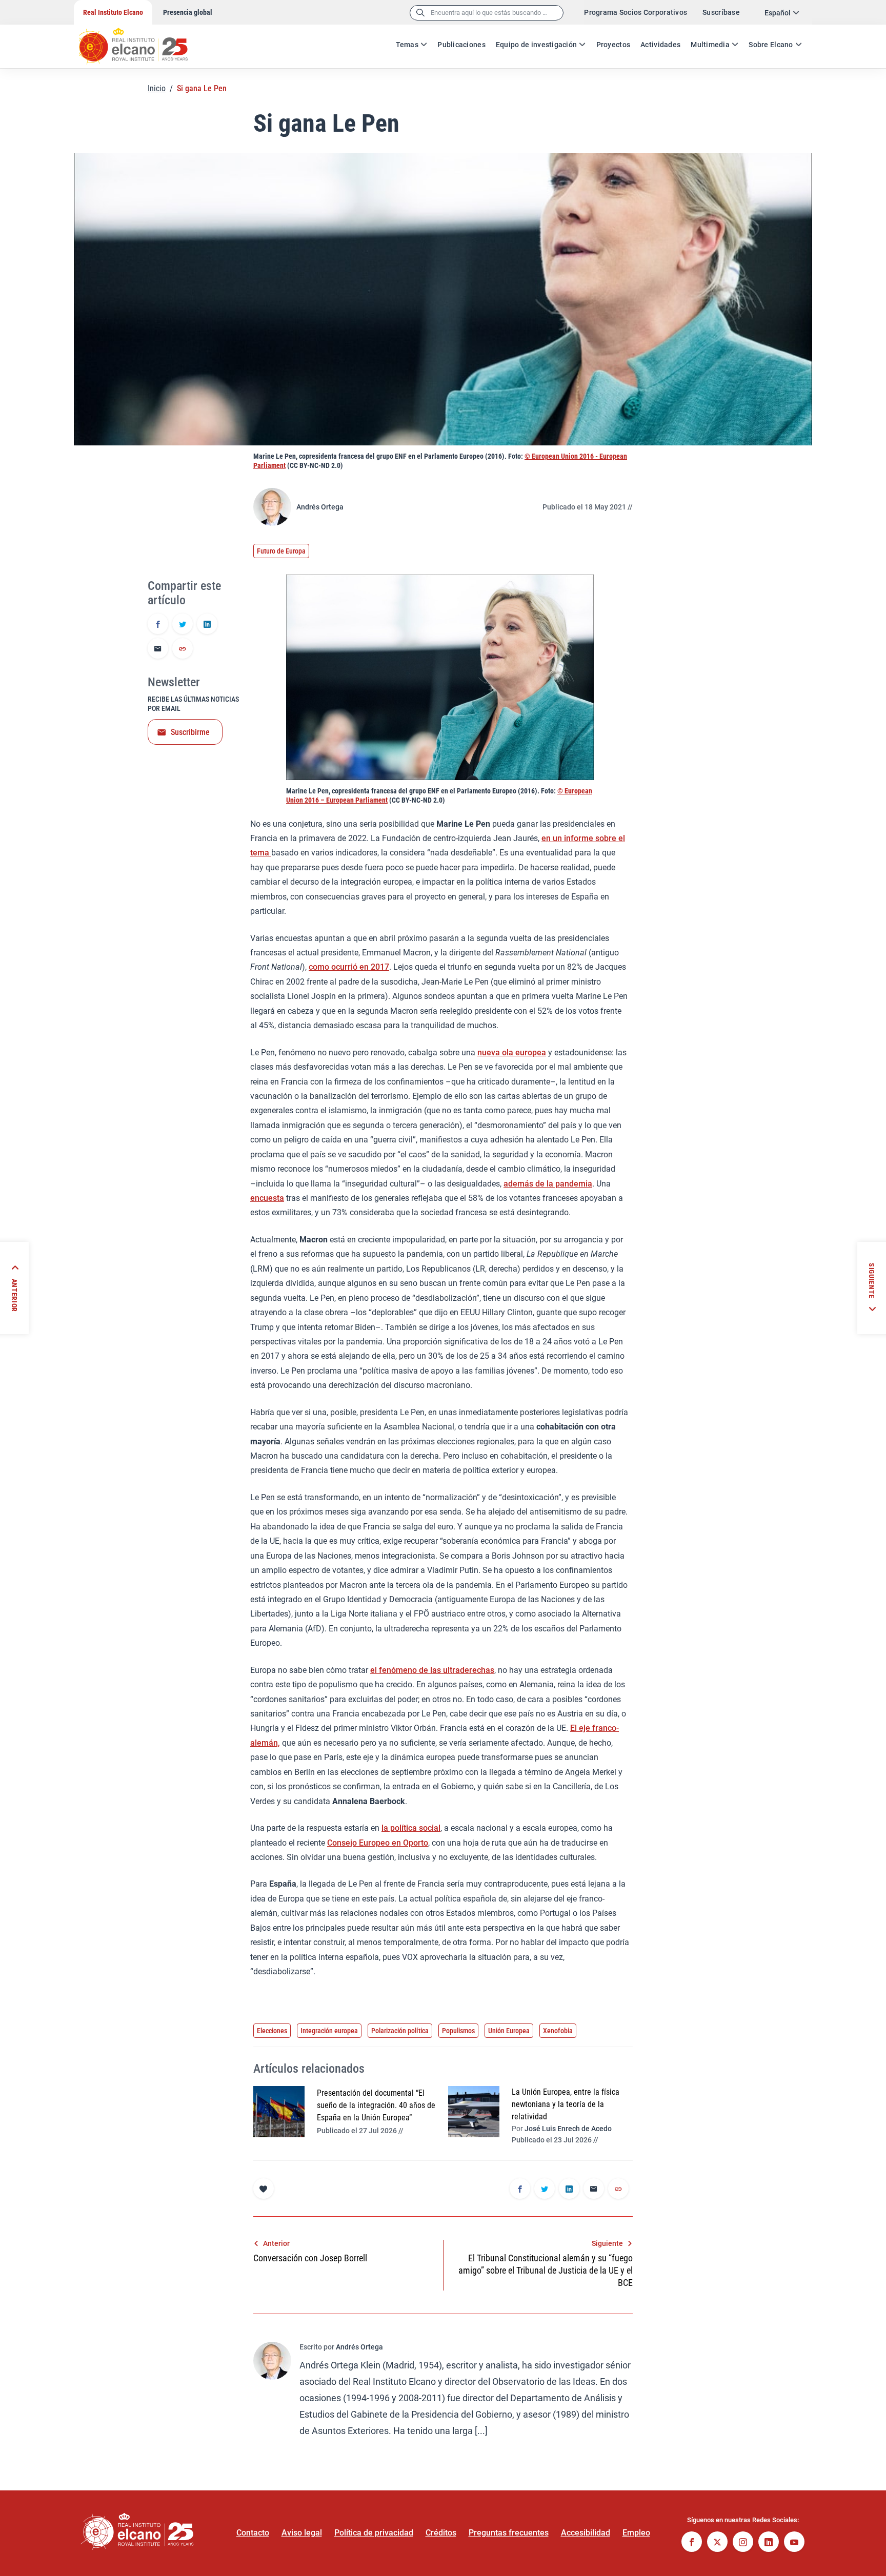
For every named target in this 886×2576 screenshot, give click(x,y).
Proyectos (613, 45)
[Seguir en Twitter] (717, 2543)
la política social (411, 1828)
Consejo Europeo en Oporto (378, 1843)
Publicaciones (461, 45)
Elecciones (272, 2031)
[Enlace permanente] (183, 649)
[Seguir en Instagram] (743, 2543)
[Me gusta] (264, 2189)
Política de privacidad (374, 2533)
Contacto (253, 2533)
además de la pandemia (548, 1184)
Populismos (458, 2031)
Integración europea (329, 2031)
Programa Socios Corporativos (636, 12)
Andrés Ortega (320, 507)
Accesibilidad (586, 2533)
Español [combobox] (778, 13)
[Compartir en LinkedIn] (207, 625)
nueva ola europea (512, 1052)
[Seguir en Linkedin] (769, 2543)
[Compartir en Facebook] (158, 625)
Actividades (660, 45)
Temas (407, 45)
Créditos (441, 2533)
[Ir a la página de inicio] (143, 41)
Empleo (636, 2533)
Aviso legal (302, 2533)
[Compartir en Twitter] (183, 625)
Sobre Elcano (771, 45)
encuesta (267, 1198)
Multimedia (710, 45)
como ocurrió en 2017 (349, 967)
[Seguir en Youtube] (794, 2543)
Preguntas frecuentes (509, 2533)
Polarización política (400, 2031)
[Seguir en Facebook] (692, 2543)
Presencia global (188, 12)
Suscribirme (190, 732)
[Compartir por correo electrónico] (158, 649)
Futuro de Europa (281, 551)
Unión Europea (509, 2031)
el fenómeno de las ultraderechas (432, 1670)
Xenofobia (558, 2031)
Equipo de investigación (536, 45)
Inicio (157, 88)
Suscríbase (721, 12)
